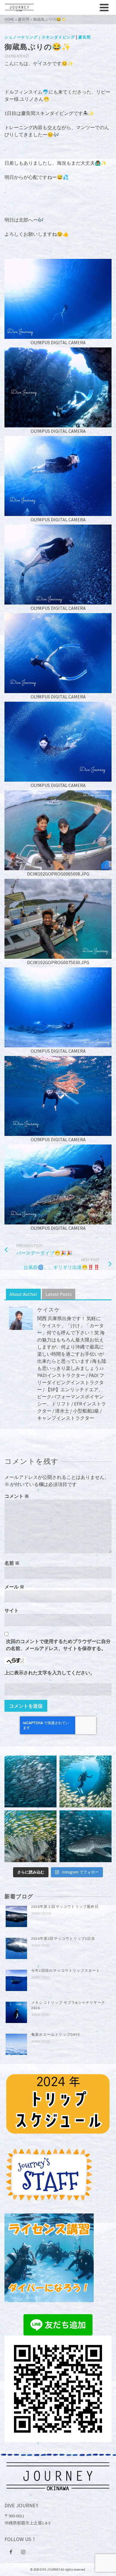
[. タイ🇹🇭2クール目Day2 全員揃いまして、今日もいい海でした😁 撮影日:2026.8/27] (86, 1781)
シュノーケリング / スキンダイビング (40, 37)
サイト (12, 1610)
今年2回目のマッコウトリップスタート (66, 1970)
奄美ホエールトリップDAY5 (55, 2034)
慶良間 (84, 37)
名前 (12, 1563)
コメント (17, 1496)
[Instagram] (23, 2552)
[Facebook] (11, 2552)
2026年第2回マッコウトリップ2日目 (63, 1938)
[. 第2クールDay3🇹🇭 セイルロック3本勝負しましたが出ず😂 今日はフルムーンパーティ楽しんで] (30, 1781)
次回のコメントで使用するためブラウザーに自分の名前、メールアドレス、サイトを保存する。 (58, 1645)
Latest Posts (59, 1294)
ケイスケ (49, 1310)
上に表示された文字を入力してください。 (50, 1673)
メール (14, 1587)
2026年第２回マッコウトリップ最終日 (65, 1906)
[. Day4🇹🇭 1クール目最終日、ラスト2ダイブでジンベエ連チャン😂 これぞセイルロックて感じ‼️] (86, 1836)
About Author (23, 1294)
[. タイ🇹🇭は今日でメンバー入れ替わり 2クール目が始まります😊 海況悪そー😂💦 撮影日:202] (30, 1836)
